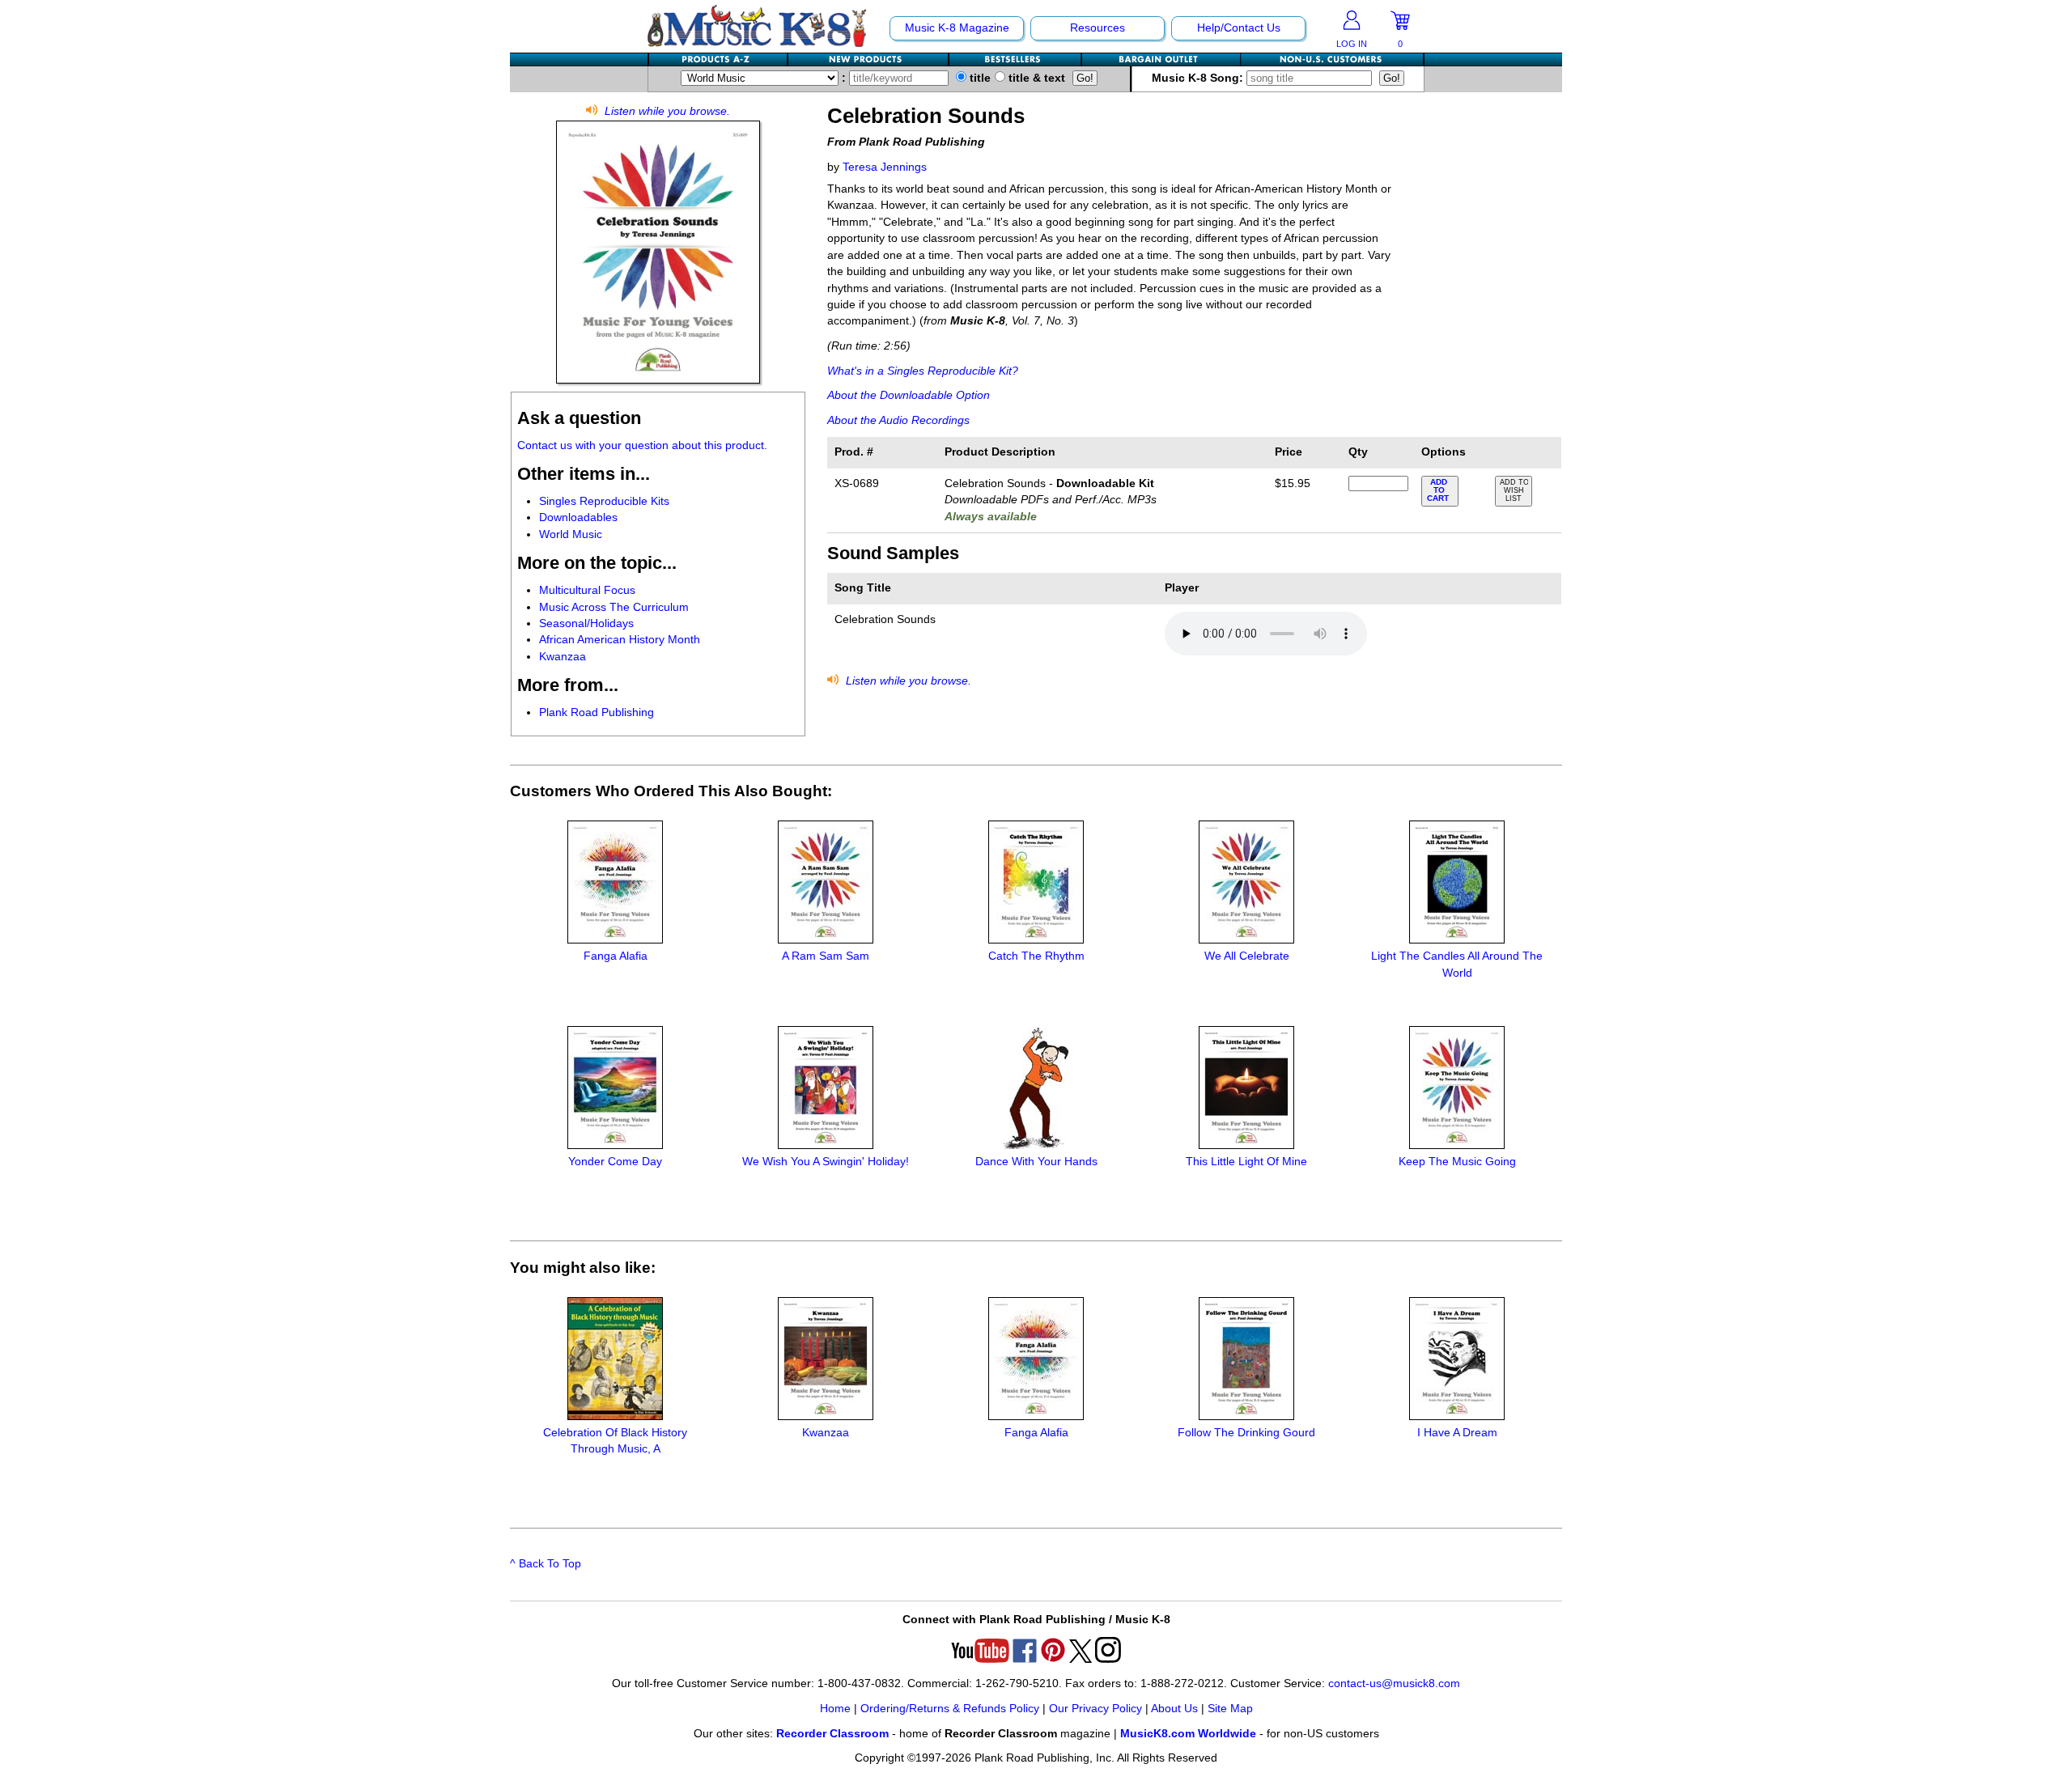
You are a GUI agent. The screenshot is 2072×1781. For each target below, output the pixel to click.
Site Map (1230, 1709)
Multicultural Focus (587, 590)
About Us (1174, 1709)
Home (835, 1709)
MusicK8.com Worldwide (1188, 1734)
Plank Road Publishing (597, 712)
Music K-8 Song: (1199, 78)
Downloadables (578, 517)
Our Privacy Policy (1095, 1709)
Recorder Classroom (832, 1734)
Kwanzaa (563, 657)
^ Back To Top (546, 1564)
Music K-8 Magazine (957, 28)
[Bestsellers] (1016, 59)
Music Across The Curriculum (614, 607)
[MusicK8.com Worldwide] (1332, 59)
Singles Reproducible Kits (604, 501)
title (979, 78)
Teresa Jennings (885, 167)
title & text (1035, 78)
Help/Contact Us (1239, 28)
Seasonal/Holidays (586, 623)
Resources (1098, 28)
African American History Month (620, 640)
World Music (571, 534)
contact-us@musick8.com (1394, 1683)
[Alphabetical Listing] (719, 59)
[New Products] (869, 59)
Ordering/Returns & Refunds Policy (950, 1709)
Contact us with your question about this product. (642, 445)
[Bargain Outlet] (1161, 59)
